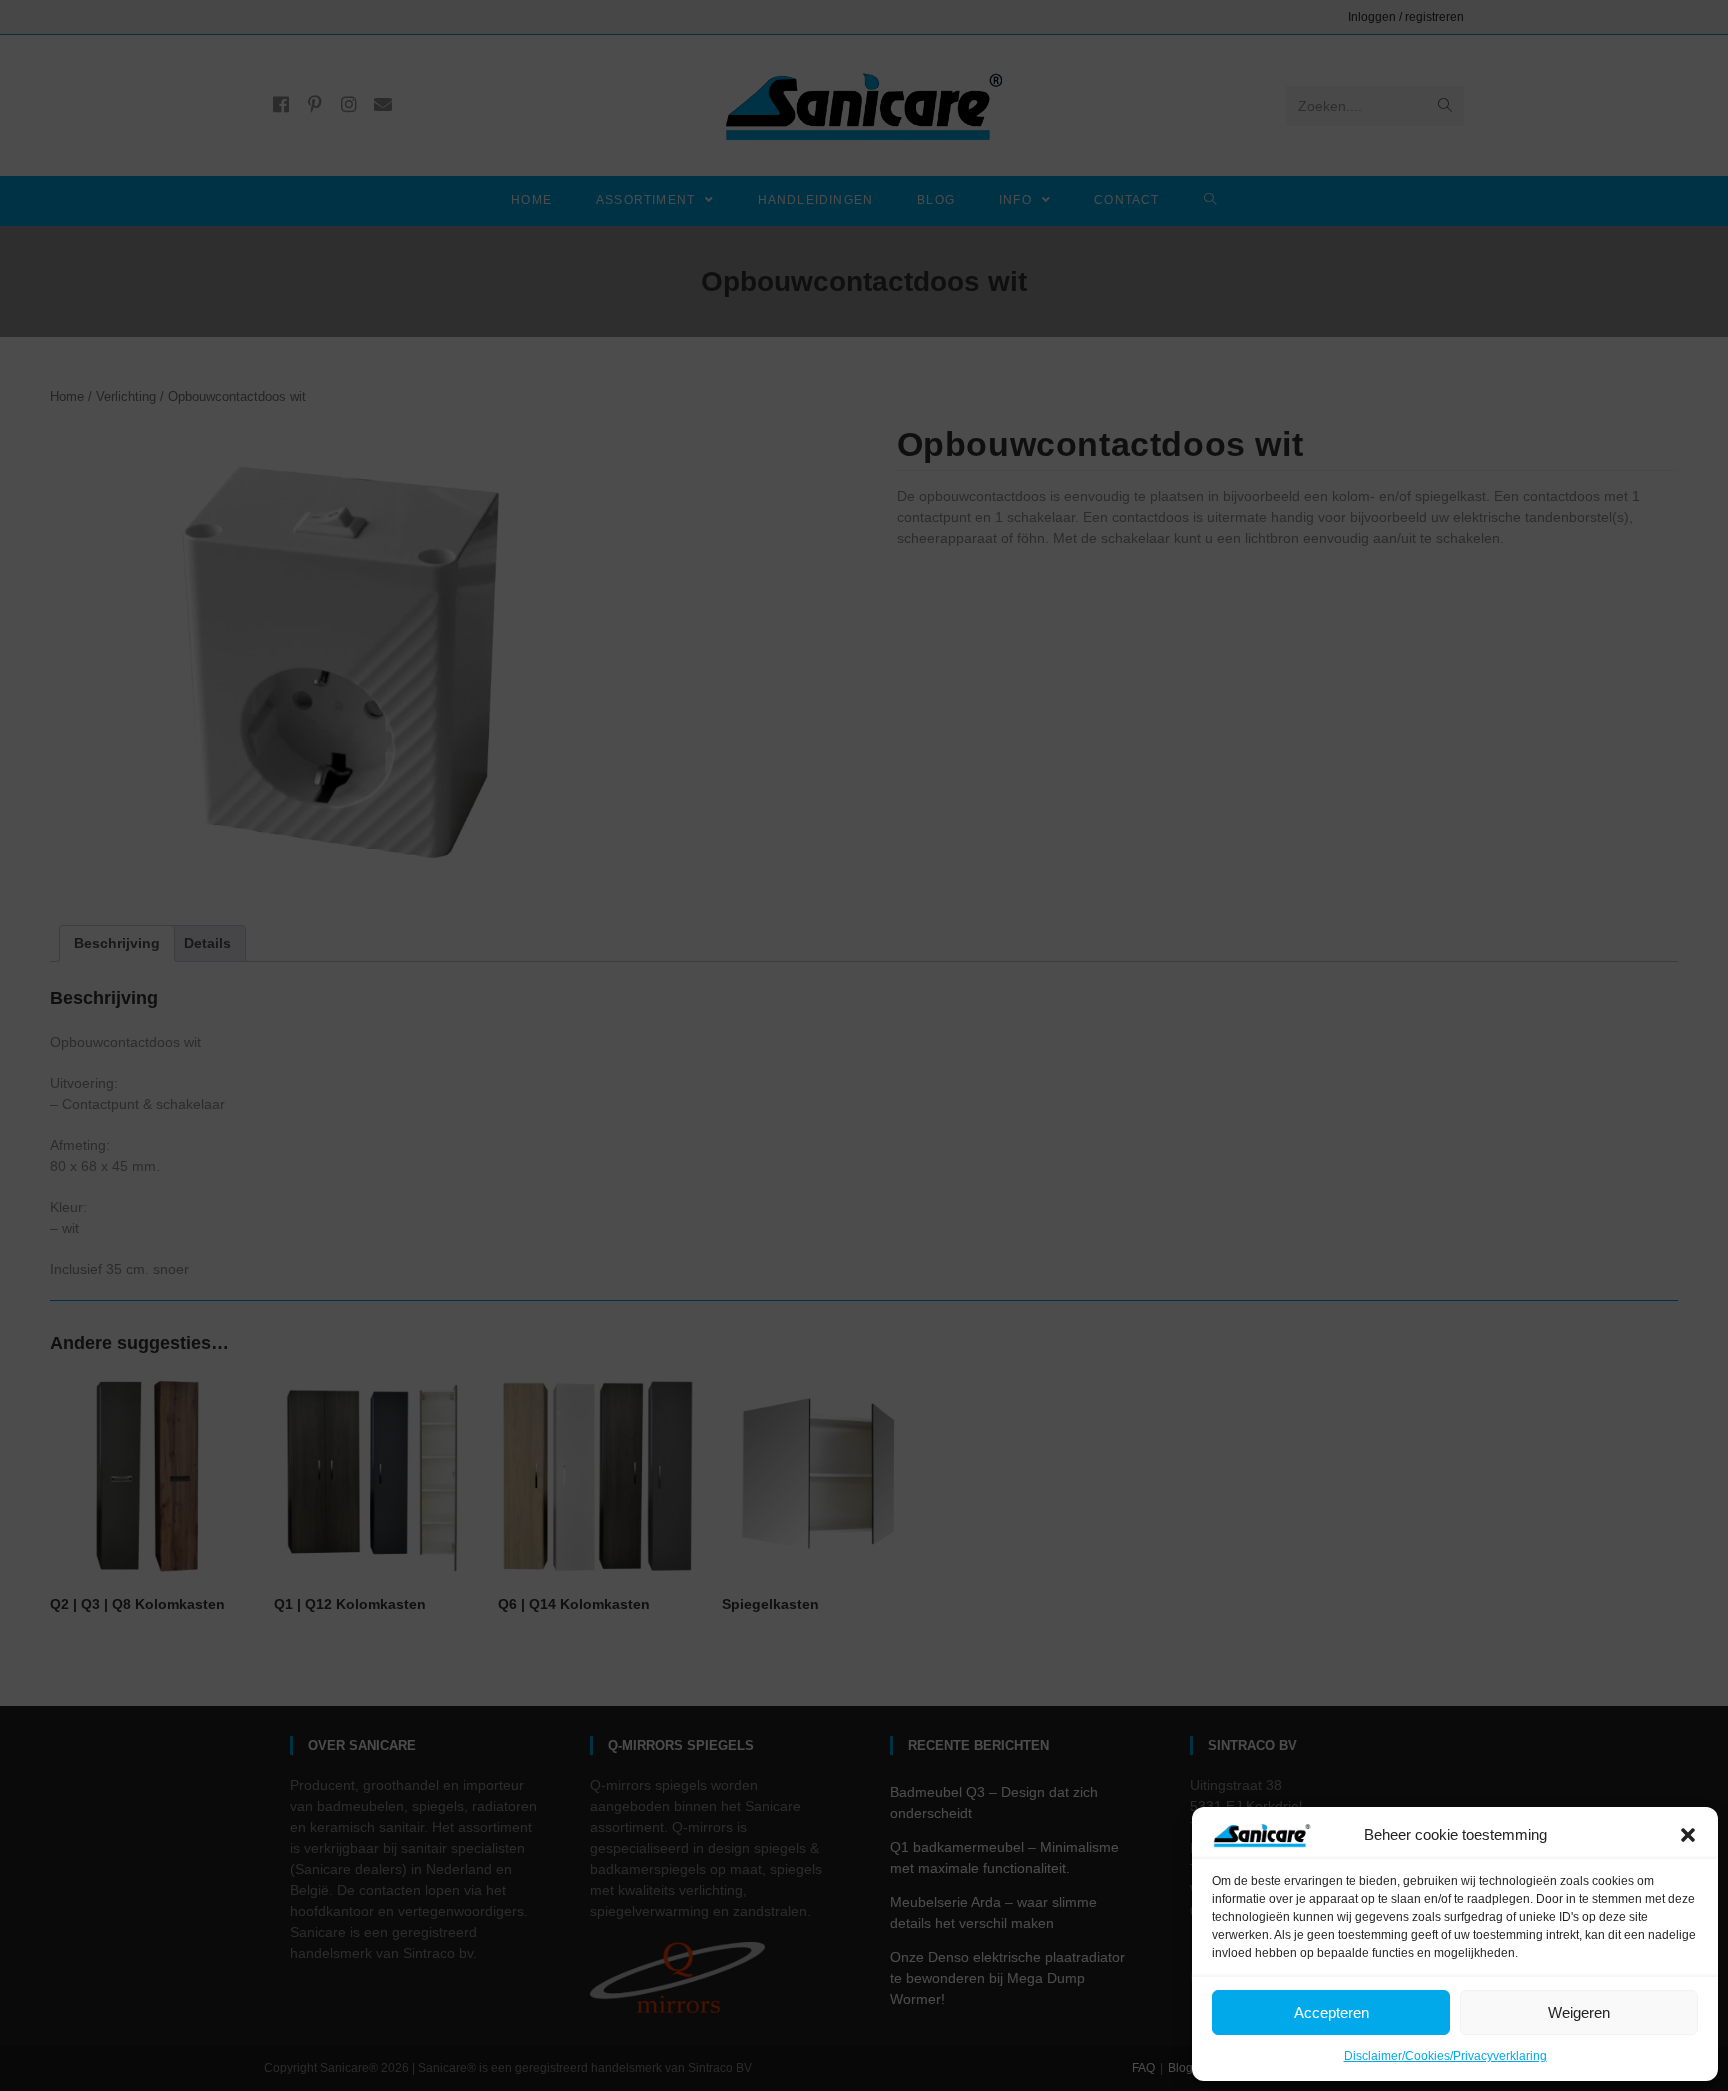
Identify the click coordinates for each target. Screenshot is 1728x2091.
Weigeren (1579, 2012)
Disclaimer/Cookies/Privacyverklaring (1445, 2056)
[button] (1688, 1835)
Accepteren (1331, 2012)
